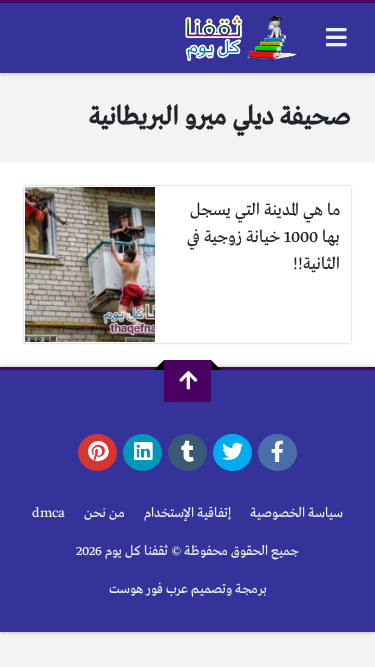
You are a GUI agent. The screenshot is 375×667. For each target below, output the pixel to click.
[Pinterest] (97, 453)
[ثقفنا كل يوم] (238, 38)
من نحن (104, 513)
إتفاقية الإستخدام (187, 513)
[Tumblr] (187, 453)
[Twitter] (232, 453)
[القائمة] (336, 37)
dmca (48, 513)
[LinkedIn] (142, 453)
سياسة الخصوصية (296, 513)
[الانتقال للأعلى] (187, 381)
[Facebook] (277, 453)
